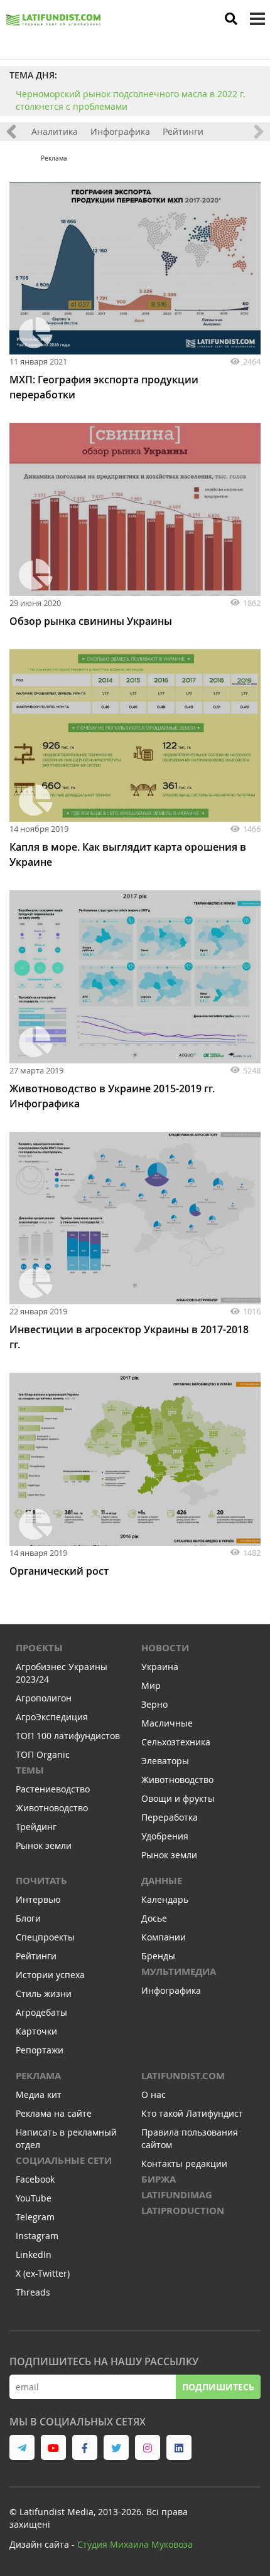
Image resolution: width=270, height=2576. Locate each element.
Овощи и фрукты (178, 1798)
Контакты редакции (184, 2164)
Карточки (36, 2031)
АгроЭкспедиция (52, 1717)
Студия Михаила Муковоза (135, 2544)
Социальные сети (64, 2160)
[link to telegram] (22, 2447)
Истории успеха (50, 1975)
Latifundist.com (183, 2076)
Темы (30, 1770)
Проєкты (39, 1648)
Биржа (159, 2179)
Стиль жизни (44, 1993)
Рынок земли (44, 1845)
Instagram (37, 2236)
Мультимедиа (179, 1972)
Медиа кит (39, 2094)
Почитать (41, 1881)
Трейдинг (36, 1827)
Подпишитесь (218, 2387)
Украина (160, 1667)
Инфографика (120, 131)
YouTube (34, 2198)
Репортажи (40, 2050)
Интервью (38, 1899)
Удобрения (165, 1836)
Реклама (38, 2076)
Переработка (170, 1817)
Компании (164, 1937)
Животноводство (52, 1808)
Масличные (167, 1723)
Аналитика (55, 131)
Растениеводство (53, 1789)
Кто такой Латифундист (192, 2113)
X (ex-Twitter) (43, 2273)
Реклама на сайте (54, 2113)
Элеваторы (165, 1761)
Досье (154, 1918)
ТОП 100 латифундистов (68, 1736)
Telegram (35, 2217)
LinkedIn (34, 2254)
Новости (165, 1648)
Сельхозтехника (176, 1742)
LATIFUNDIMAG (177, 2195)
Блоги (28, 1918)
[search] (231, 19)
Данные (162, 1881)
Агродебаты (41, 2012)
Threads (33, 2292)
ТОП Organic (43, 1754)
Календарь (165, 1899)
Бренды (158, 1956)
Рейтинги (183, 131)
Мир (151, 1685)
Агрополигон (44, 1698)
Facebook (35, 2179)
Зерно (154, 1704)
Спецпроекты (45, 1937)
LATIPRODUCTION (183, 2211)
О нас (154, 2094)
